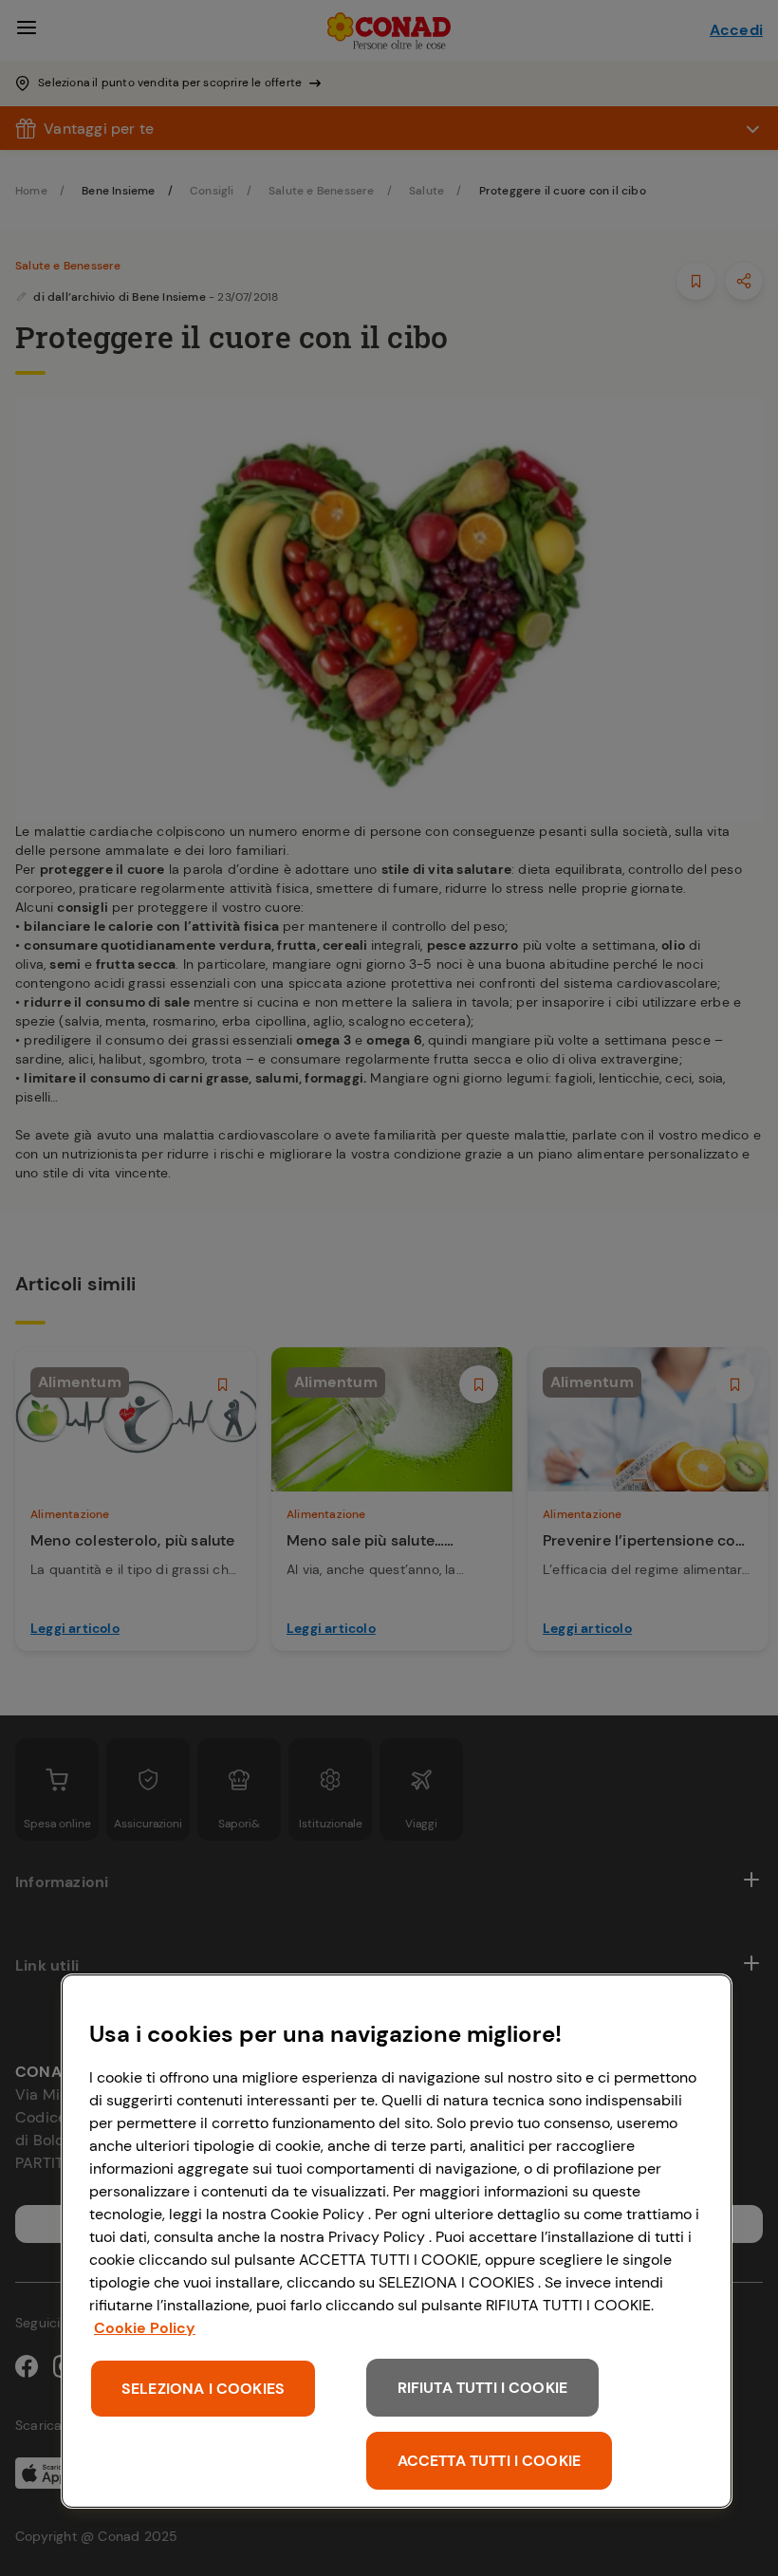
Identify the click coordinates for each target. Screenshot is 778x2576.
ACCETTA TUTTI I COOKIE (490, 2461)
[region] (397, 2241)
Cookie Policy (145, 2328)
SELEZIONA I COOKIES (203, 2389)
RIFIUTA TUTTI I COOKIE (483, 2388)
